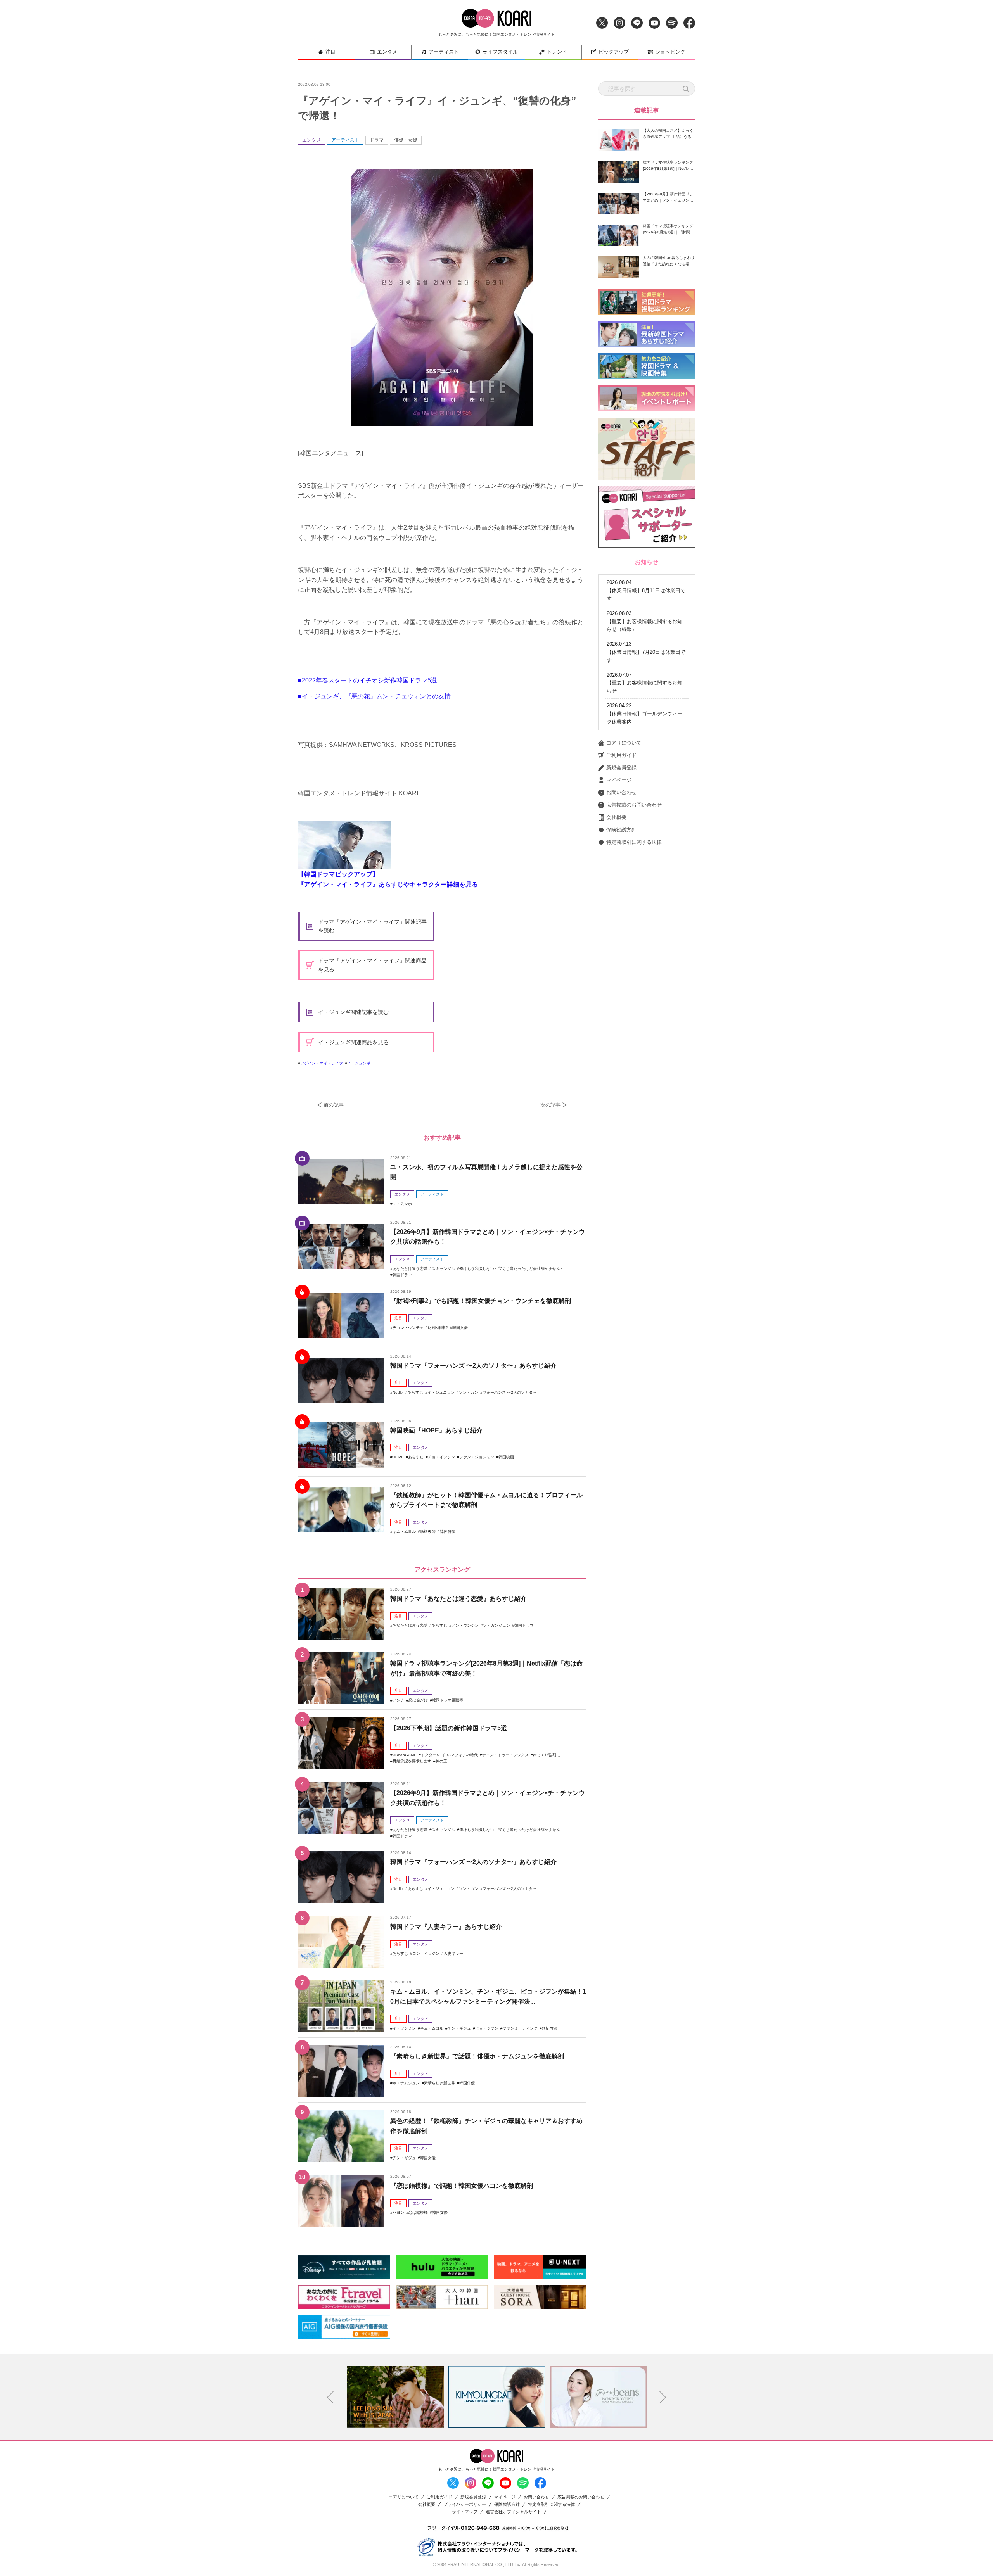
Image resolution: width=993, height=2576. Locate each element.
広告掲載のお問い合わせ (634, 805)
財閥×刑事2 (438, 1328)
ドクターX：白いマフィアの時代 (449, 1755)
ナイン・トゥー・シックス (505, 1755)
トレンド (557, 52)
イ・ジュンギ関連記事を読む (353, 1012)
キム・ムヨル (404, 1532)
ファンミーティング (520, 2028)
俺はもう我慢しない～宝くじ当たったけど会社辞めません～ (512, 1269)
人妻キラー (453, 1953)
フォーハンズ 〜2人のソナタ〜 (509, 1392)
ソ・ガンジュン (496, 1625)
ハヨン (398, 2212)
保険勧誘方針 (621, 830)
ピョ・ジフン (487, 2028)
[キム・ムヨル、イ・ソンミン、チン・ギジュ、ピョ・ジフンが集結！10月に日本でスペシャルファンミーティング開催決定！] (341, 2006)
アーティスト (444, 52)
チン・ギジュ (459, 2028)
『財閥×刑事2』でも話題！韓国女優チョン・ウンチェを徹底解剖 (481, 1301)
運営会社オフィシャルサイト (513, 2512)
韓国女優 (460, 1328)
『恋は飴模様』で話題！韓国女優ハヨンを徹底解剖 (462, 2186)
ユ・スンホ (402, 1204)
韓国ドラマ (402, 1275)
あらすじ (415, 1392)
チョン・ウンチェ (408, 1328)
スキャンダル (443, 1269)
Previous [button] (330, 2397)
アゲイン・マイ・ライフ (322, 1063)
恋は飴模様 (418, 2212)
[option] (395, 2397)
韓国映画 (506, 1457)
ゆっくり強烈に (547, 1755)
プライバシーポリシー (465, 2504)
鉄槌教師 (428, 1532)
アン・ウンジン (465, 1625)
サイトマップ (465, 2512)
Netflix (398, 1392)
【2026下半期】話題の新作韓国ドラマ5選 (449, 1728)
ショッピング (670, 52)
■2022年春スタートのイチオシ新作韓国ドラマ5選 (368, 680)
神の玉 (441, 1761)
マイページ (619, 780)
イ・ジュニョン (441, 1392)
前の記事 (334, 1105)
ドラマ (377, 140)
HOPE (398, 1457)
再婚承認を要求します (412, 1761)
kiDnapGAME (405, 1755)
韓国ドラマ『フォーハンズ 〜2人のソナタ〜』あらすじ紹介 (473, 1366)
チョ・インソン (441, 1457)
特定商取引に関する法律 (634, 842)
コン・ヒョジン (426, 1953)
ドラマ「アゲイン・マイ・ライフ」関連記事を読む (372, 926)
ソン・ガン (469, 1392)
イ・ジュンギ (359, 1063)
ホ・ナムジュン (406, 2083)
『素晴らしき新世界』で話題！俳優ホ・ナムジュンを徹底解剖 (477, 2056)
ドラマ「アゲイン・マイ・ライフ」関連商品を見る (372, 965)
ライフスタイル (500, 52)
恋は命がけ (418, 1700)
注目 (330, 52)
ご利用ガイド (621, 755)
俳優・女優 (406, 140)
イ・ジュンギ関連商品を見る (353, 1042)
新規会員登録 (621, 768)
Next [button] (663, 2397)
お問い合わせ (621, 792)
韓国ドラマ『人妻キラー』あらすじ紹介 (446, 1927)
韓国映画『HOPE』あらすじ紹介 (436, 1430)
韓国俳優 (448, 1532)
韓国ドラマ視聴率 (448, 1700)
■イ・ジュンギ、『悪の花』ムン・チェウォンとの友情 (374, 696)
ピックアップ (614, 52)
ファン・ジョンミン (477, 1457)
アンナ (398, 1700)
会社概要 (616, 817)
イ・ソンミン (404, 2028)
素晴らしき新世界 (439, 2083)
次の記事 (550, 1105)
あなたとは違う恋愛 (410, 1269)
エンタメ (387, 52)
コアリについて (624, 743)
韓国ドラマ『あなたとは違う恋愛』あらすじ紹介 (458, 1599)
